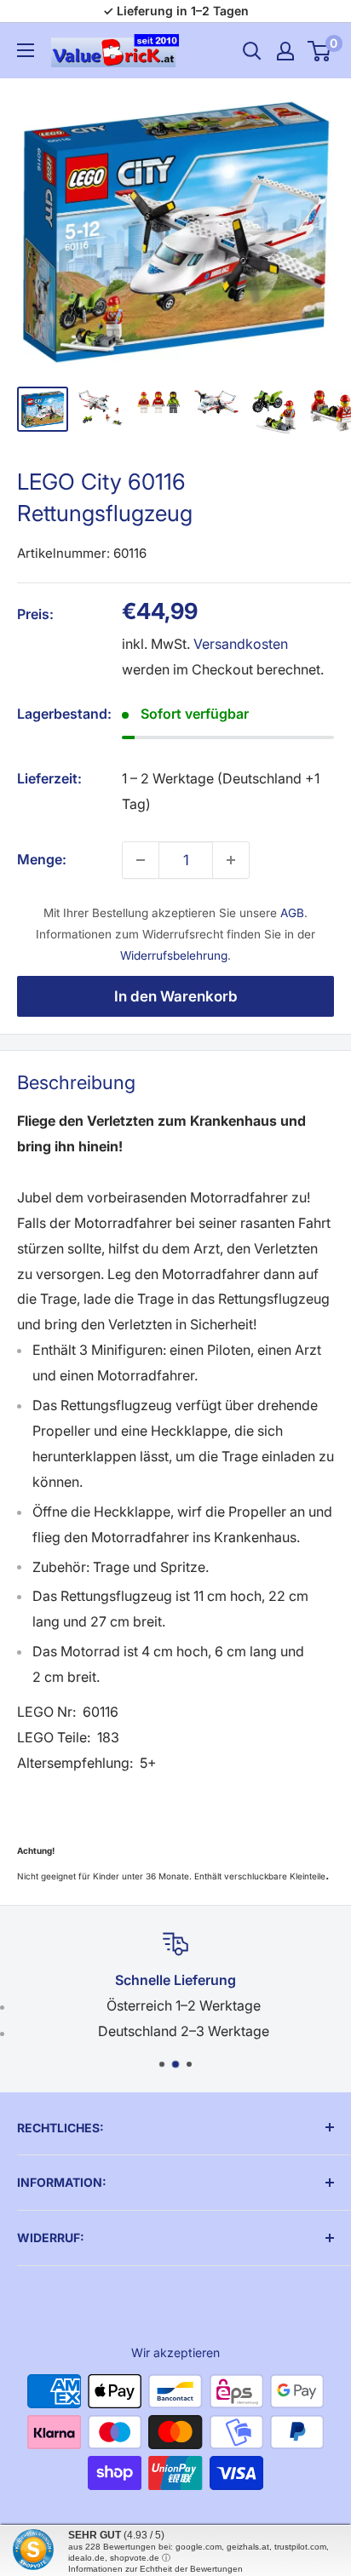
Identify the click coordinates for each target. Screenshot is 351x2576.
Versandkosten (241, 644)
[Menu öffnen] (26, 50)
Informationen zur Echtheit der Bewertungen (155, 2569)
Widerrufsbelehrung (174, 955)
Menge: (42, 859)
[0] (320, 51)
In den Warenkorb (176, 996)
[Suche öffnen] (252, 51)
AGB (292, 913)
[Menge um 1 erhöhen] (231, 860)
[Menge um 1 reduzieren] (141, 860)
